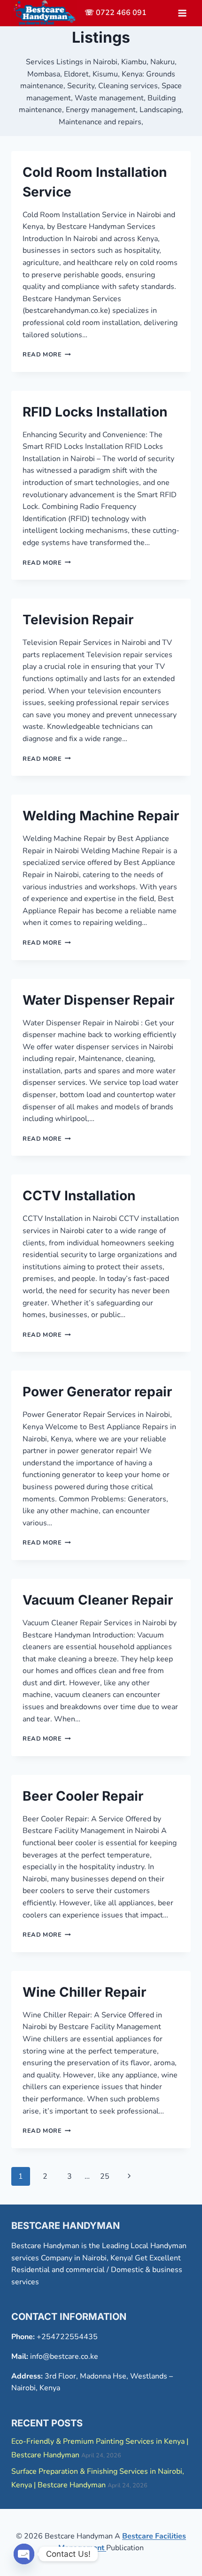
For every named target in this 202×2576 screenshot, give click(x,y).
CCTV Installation (79, 1196)
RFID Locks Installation (95, 412)
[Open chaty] (24, 2554)
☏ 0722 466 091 (116, 13)
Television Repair (78, 620)
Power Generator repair (97, 1392)
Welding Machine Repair (101, 816)
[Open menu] (182, 13)
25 (105, 2176)
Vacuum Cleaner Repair (98, 1600)
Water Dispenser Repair (98, 1000)
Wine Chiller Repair (84, 1992)
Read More (47, 355)
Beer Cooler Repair (83, 1796)
